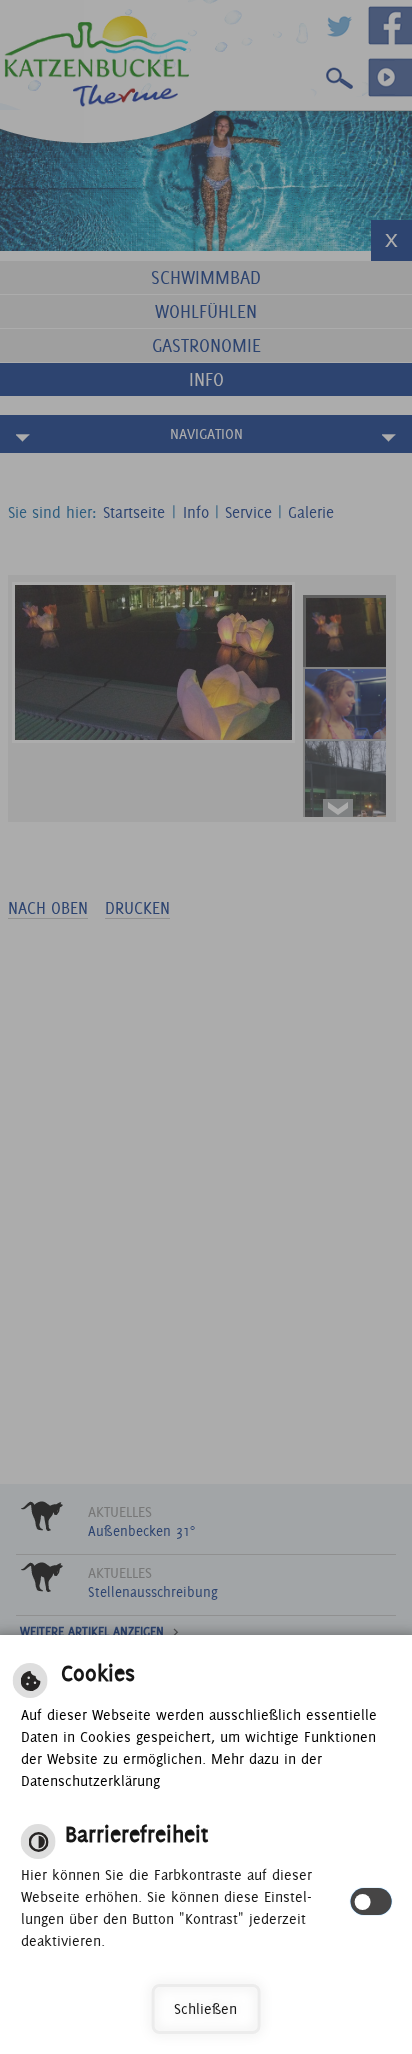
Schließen (205, 2009)
